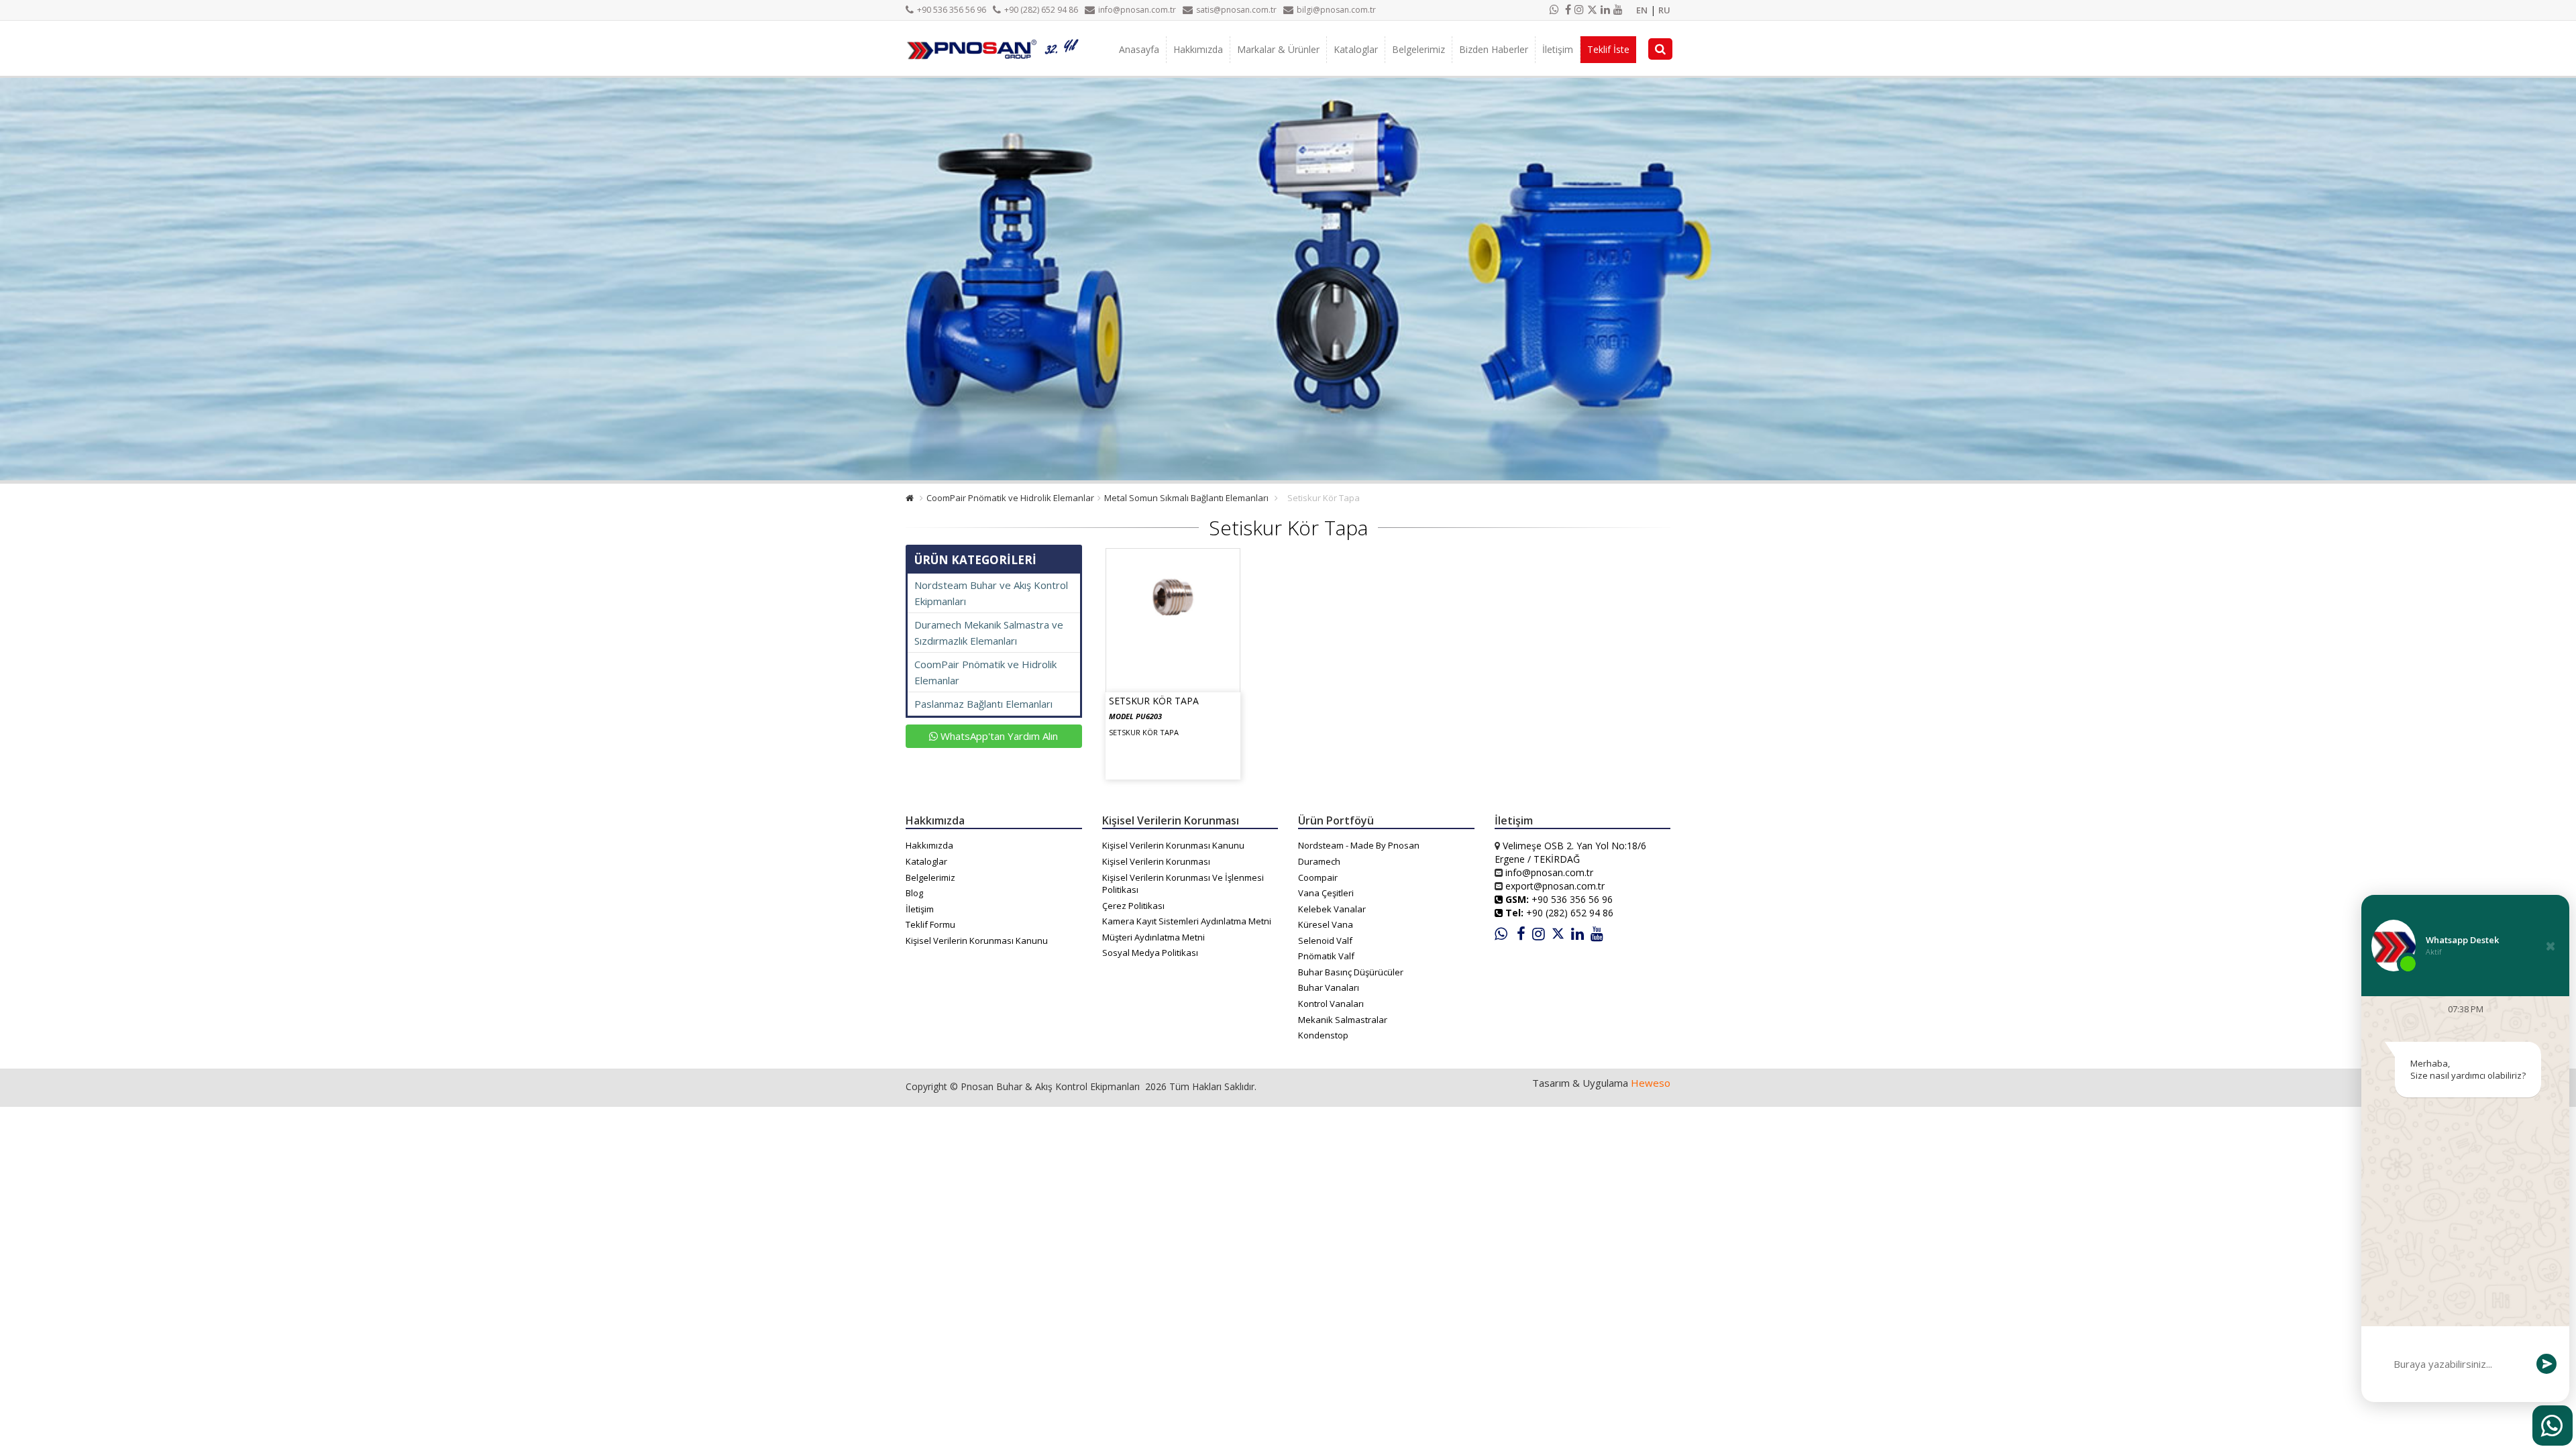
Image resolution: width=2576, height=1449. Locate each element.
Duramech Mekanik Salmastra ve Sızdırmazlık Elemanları (989, 633)
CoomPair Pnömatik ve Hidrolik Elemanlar (1010, 498)
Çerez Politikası (1133, 906)
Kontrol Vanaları (1331, 1004)
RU (1664, 10)
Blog (914, 893)
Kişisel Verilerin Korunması (1156, 861)
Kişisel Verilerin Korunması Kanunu (977, 941)
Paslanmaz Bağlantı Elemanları (983, 704)
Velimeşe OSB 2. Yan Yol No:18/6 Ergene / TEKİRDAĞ (1570, 852)
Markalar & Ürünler (1278, 49)
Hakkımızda (1198, 49)
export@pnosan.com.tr (1555, 886)
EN (1642, 10)
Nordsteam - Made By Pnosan (1359, 845)
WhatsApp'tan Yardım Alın (998, 736)
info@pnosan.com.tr (1137, 10)
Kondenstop (1323, 1035)
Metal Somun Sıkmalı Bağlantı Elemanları (1186, 498)
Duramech (1319, 861)
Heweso (1651, 1083)
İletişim (1558, 49)
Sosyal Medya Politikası (1150, 953)
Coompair (1318, 877)
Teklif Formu (930, 924)
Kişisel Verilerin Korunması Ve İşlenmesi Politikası (1183, 884)
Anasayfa (1139, 49)
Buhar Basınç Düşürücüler (1351, 972)
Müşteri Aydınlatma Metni (1153, 937)
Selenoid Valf (1325, 941)
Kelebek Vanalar (1332, 909)
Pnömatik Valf (1326, 956)
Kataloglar (1356, 49)
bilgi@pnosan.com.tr (1336, 10)
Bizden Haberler (1494, 49)
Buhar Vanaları (1329, 987)
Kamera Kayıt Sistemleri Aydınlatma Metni (1187, 921)
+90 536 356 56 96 (952, 10)
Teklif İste (1608, 49)
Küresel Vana (1326, 924)
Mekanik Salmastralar (1343, 1020)
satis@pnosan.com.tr (1236, 10)
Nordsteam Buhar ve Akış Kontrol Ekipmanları (991, 593)
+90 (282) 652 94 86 (1041, 10)
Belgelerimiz (1418, 49)
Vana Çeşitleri (1326, 893)
